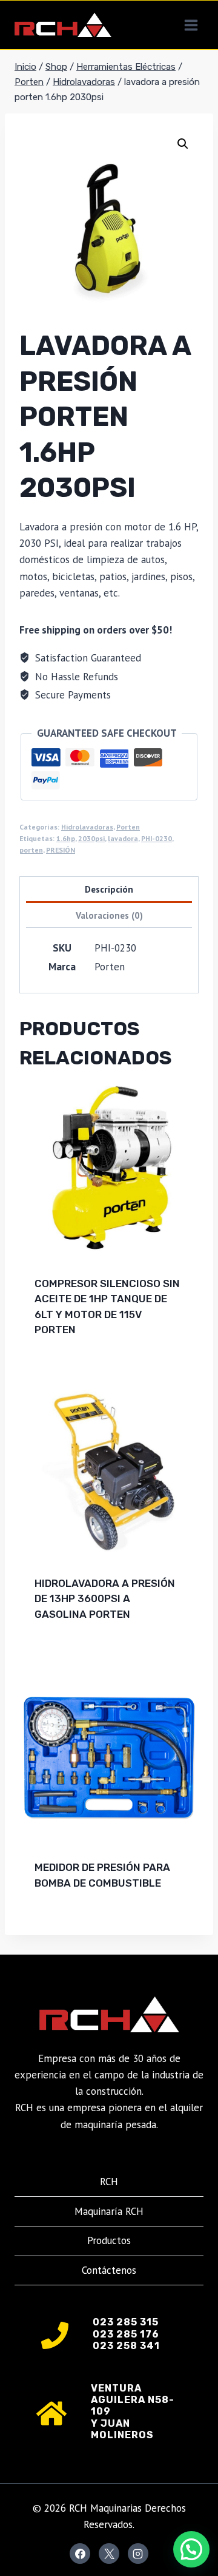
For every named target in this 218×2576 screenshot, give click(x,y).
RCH (109, 2182)
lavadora (123, 838)
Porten (128, 827)
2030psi (91, 838)
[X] (109, 2554)
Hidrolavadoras (87, 827)
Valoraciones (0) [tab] (109, 915)
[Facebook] (80, 2554)
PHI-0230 (157, 838)
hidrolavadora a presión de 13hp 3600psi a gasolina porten (105, 1599)
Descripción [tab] (109, 889)
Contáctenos (109, 2270)
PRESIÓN (61, 850)
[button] (183, 144)
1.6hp (66, 838)
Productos (109, 2240)
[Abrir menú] (191, 25)
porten (31, 850)
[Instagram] (138, 2554)
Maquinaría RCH (109, 2211)
